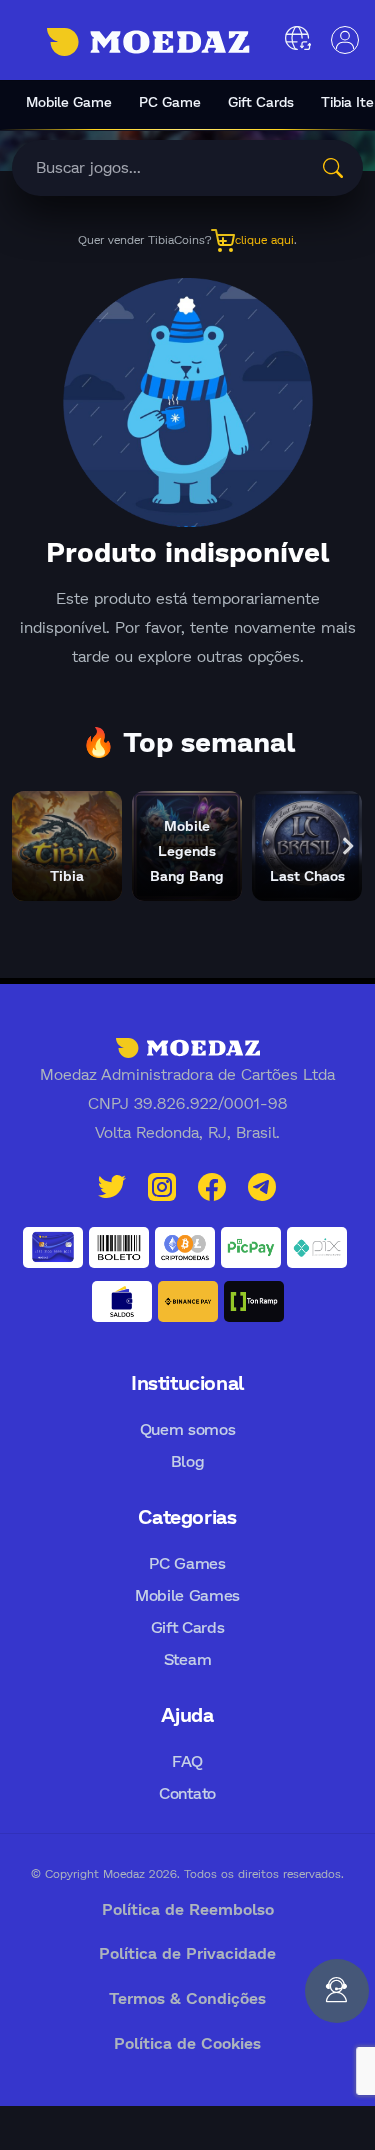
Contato (187, 1792)
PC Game (170, 101)
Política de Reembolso (188, 1908)
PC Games (187, 1562)
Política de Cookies (187, 2042)
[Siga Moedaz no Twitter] (112, 1184)
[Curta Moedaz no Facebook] (212, 1184)
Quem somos (188, 1428)
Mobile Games (187, 1594)
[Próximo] (348, 846)
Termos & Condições (187, 1997)
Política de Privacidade (187, 1952)
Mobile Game (69, 101)
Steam (187, 1658)
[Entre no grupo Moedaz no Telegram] (262, 1184)
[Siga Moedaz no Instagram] (162, 1184)
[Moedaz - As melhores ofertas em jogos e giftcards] (148, 42)
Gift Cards (261, 101)
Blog (188, 1460)
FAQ (187, 1760)
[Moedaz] (188, 1046)
